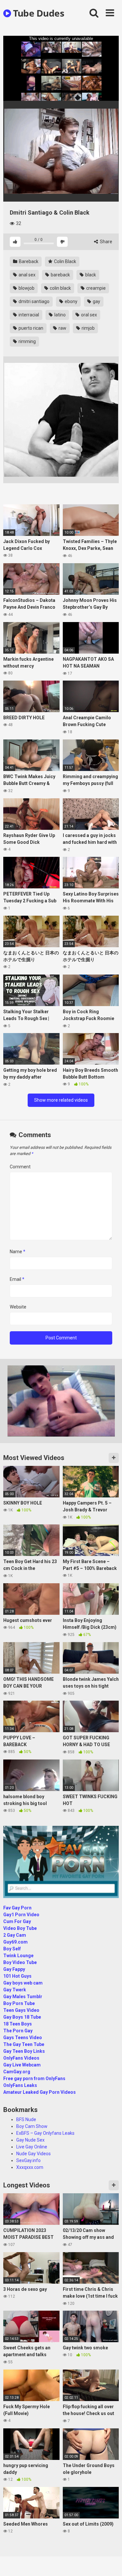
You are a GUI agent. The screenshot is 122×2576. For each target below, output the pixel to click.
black (90, 275)
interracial (28, 315)
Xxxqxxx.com (30, 2167)
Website (18, 1307)
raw (62, 328)
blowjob (26, 288)
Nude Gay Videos (34, 2154)
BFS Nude (26, 2119)
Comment (20, 1167)
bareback (60, 275)
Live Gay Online (32, 2147)
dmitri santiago (34, 301)
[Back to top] (110, 2563)
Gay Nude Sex (30, 2140)
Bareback (28, 261)
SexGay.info (28, 2160)
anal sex (27, 275)
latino (60, 315)
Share (106, 242)
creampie (95, 288)
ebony (71, 301)
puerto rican (30, 328)
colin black (60, 288)
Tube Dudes (38, 13)
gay (96, 301)
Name (18, 1252)
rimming (27, 341)
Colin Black (65, 261)
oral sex (88, 315)
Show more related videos (61, 1100)
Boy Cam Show (32, 2126)
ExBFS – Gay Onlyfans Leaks (45, 2133)
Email (17, 1279)
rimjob (88, 328)
